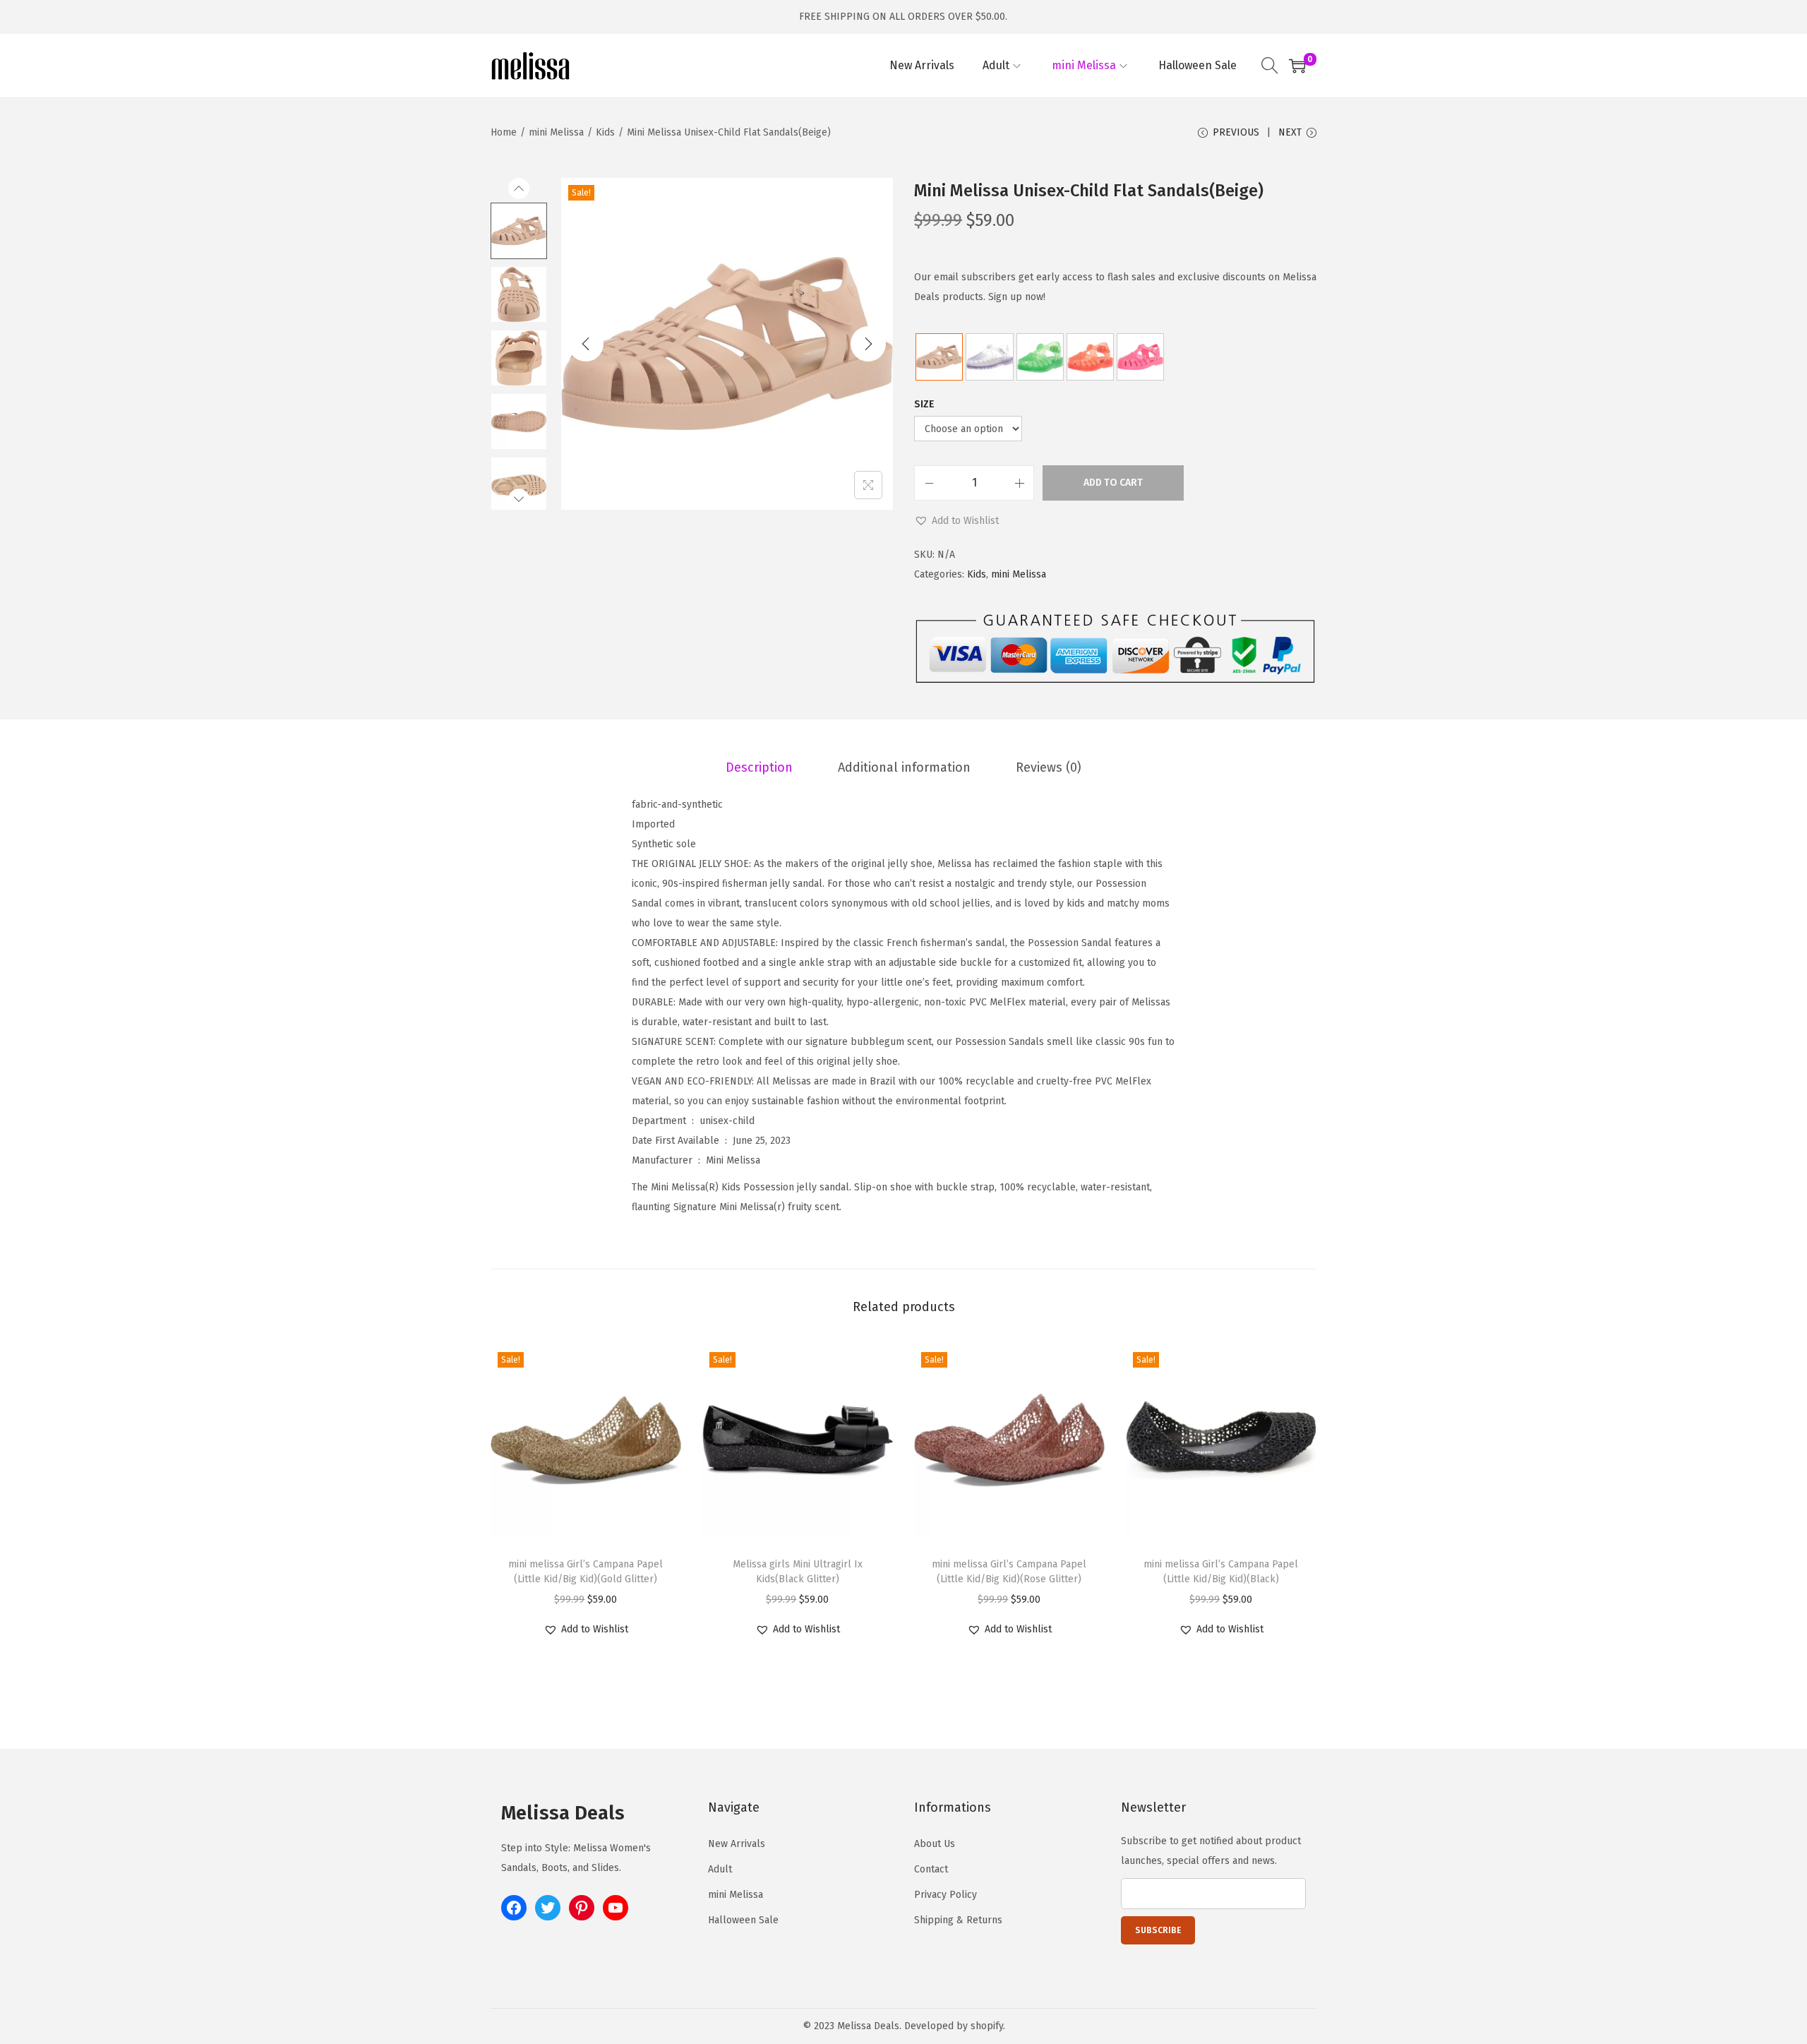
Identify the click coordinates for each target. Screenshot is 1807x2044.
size (924, 404)
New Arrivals (737, 1844)
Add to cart (1113, 483)
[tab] (759, 767)
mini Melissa (556, 132)
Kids (605, 132)
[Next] (868, 344)
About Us (935, 1844)
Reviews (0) (1049, 767)
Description (759, 767)
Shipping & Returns (958, 1920)
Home (504, 132)
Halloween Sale (743, 1920)
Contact (931, 1869)
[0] (1297, 66)
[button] (956, 521)
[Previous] (586, 344)
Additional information (904, 767)
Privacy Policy (945, 1895)
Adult (720, 1869)
